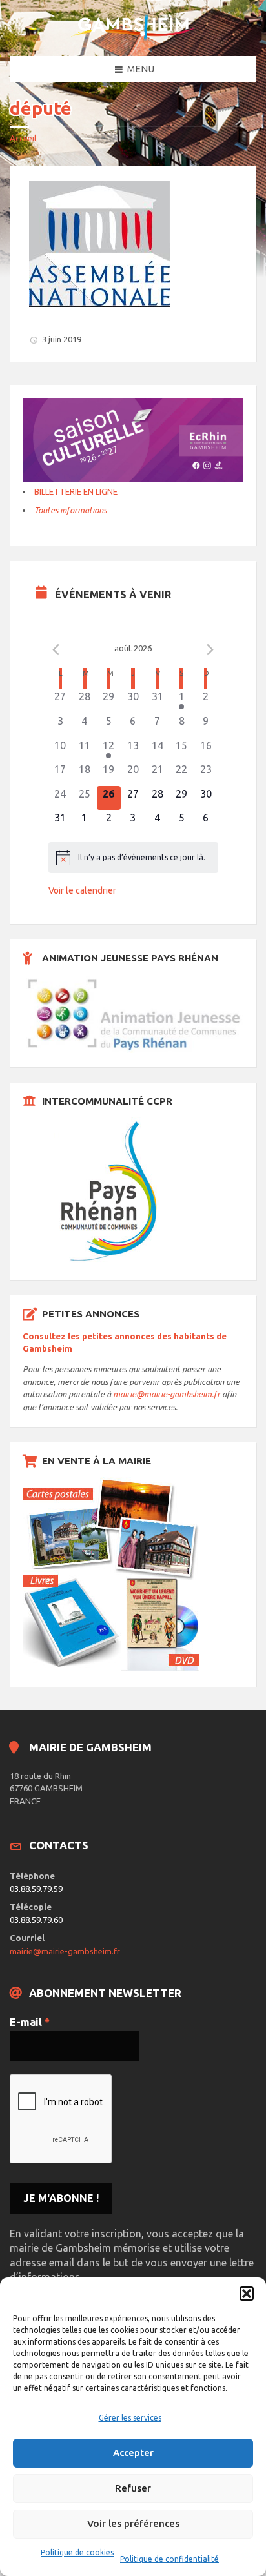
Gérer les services (130, 2418)
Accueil (23, 138)
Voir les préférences (133, 2523)
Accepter (133, 2453)
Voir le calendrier (82, 890)
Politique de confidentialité (169, 2559)
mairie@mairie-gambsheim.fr (167, 1394)
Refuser (133, 2488)
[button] (247, 2294)
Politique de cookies (77, 2552)
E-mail (30, 2022)
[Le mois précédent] (210, 650)
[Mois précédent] (56, 650)
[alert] (133, 858)
